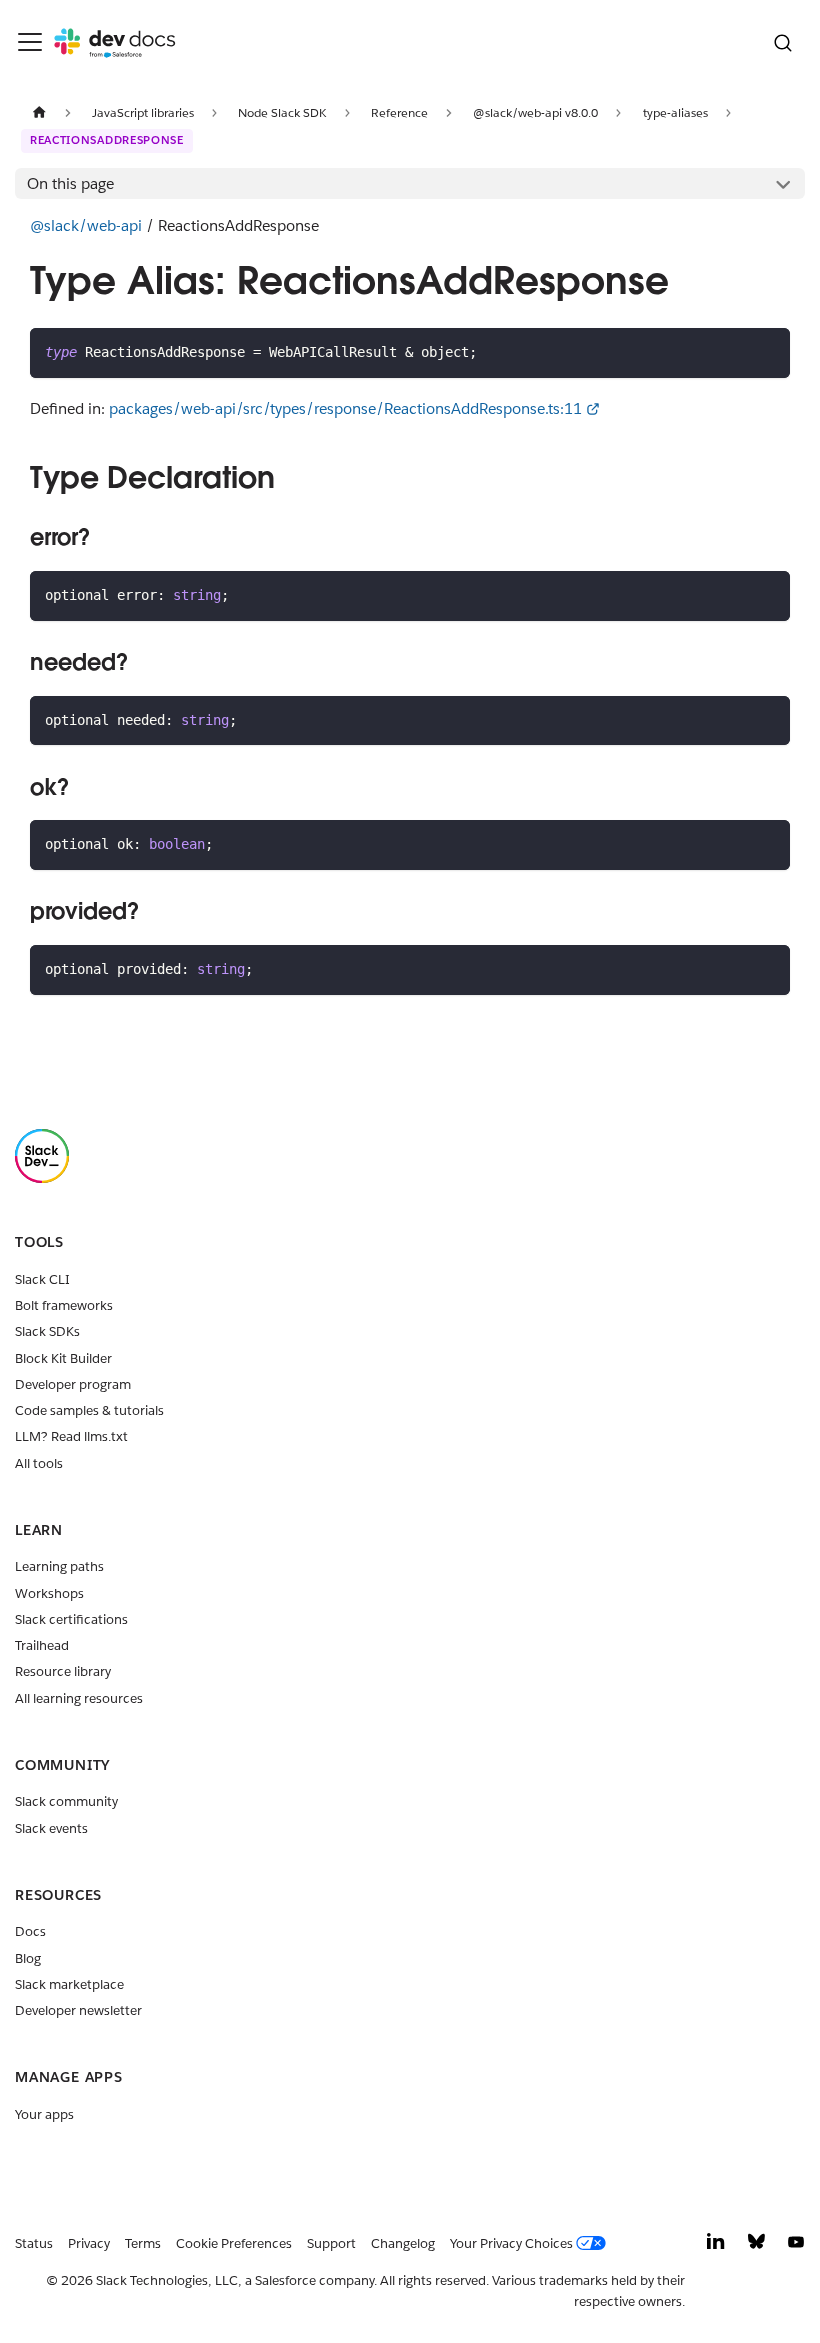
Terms (143, 2243)
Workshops (49, 1593)
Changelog (403, 2243)
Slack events (51, 1828)
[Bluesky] (756, 2246)
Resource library (63, 1671)
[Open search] (782, 42)
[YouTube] (796, 2246)
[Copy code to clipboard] (767, 351)
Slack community (66, 1801)
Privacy (89, 2243)
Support (331, 2243)
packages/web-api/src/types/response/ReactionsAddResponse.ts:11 (345, 408)
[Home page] (39, 112)
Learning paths (59, 1566)
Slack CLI (42, 1279)
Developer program (73, 1384)
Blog (28, 1958)
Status (34, 2243)
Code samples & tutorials (89, 1410)
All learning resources (79, 1698)
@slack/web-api (86, 225)
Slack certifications (71, 1619)
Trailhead (42, 1645)
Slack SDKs (47, 1331)
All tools (39, 1463)
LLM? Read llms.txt (71, 1436)
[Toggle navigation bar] (30, 42)
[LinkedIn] (716, 2246)
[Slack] (42, 1178)
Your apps (44, 2114)
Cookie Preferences (234, 2243)
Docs (30, 1931)
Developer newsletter (78, 2010)
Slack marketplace (69, 1984)
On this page (70, 183)
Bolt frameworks (64, 1305)
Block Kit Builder (63, 1358)
